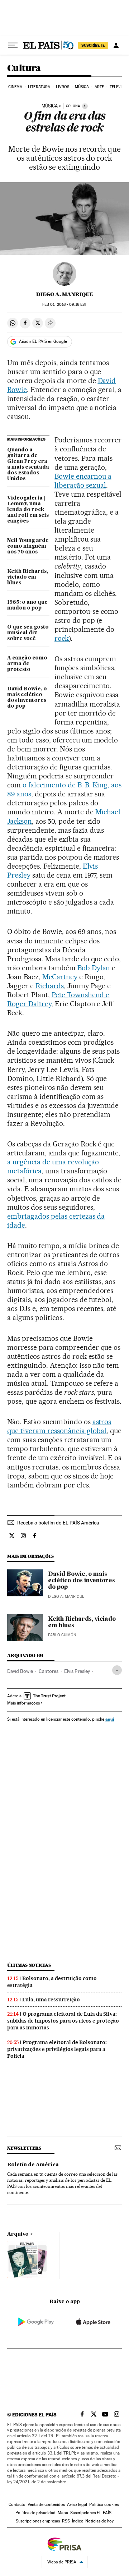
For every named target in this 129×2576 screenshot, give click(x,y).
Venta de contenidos (46, 2504)
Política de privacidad (35, 2513)
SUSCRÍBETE (93, 45)
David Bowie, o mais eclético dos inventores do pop (27, 698)
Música (82, 87)
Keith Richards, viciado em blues (28, 577)
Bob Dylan (94, 968)
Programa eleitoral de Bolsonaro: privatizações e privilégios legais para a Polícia (57, 2049)
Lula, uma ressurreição (51, 2000)
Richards (50, 986)
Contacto (17, 2504)
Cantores (49, 1671)
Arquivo (18, 2234)
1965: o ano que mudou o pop (27, 605)
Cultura (24, 68)
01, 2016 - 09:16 (64, 305)
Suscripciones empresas (38, 2521)
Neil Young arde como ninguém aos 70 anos (28, 546)
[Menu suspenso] (13, 45)
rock (62, 638)
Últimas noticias (29, 1965)
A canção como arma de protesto (27, 664)
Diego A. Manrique (65, 294)
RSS (66, 2521)
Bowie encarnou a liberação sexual (83, 481)
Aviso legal (77, 2504)
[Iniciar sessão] (116, 45)
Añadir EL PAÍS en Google (43, 341)
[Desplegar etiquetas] (117, 1670)
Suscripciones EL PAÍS (91, 2513)
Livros (63, 87)
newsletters (24, 2148)
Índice (78, 2521)
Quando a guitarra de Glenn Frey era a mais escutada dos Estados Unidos (28, 464)
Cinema (15, 87)
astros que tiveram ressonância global (59, 1426)
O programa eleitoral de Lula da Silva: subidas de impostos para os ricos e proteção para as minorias (63, 2021)
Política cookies (104, 2504)
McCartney (60, 977)
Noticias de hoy (99, 2521)
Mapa (63, 2513)
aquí (110, 1719)
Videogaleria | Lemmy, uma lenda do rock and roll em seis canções (28, 510)
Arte (99, 87)
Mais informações (23, 1703)
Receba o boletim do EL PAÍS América (58, 1523)
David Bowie (20, 1671)
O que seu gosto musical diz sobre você (28, 633)
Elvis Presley (77, 1671)
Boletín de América (33, 2165)
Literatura (39, 87)
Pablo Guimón (62, 1635)
